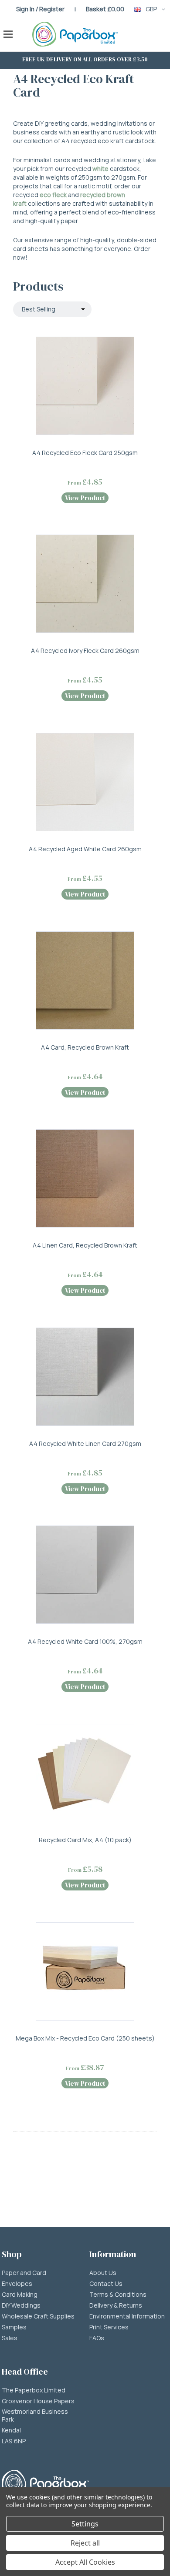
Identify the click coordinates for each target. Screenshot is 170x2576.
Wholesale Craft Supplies (38, 2316)
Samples (14, 2327)
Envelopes (17, 2284)
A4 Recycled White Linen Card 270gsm (85, 1444)
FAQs (97, 2338)
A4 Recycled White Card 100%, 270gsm (85, 1641)
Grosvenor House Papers (38, 2401)
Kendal (11, 2430)
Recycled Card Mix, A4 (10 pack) (85, 1840)
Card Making (20, 2295)
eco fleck (53, 195)
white (100, 169)
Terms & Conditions (118, 2295)
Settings (85, 2524)
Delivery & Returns (116, 2305)
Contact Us (106, 2284)
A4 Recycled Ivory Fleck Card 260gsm (85, 651)
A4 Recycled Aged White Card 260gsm (85, 849)
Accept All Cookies (85, 2562)
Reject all (85, 2543)
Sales (10, 2338)
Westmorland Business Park (35, 2415)
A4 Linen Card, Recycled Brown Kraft (85, 1245)
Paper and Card (24, 2273)
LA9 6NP (14, 2441)
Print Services (109, 2327)
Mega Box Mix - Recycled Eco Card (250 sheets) (85, 2038)
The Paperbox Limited (34, 2390)
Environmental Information (127, 2316)
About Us (103, 2273)
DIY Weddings (21, 2305)
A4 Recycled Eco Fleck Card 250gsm (85, 453)
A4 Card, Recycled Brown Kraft (85, 1047)
